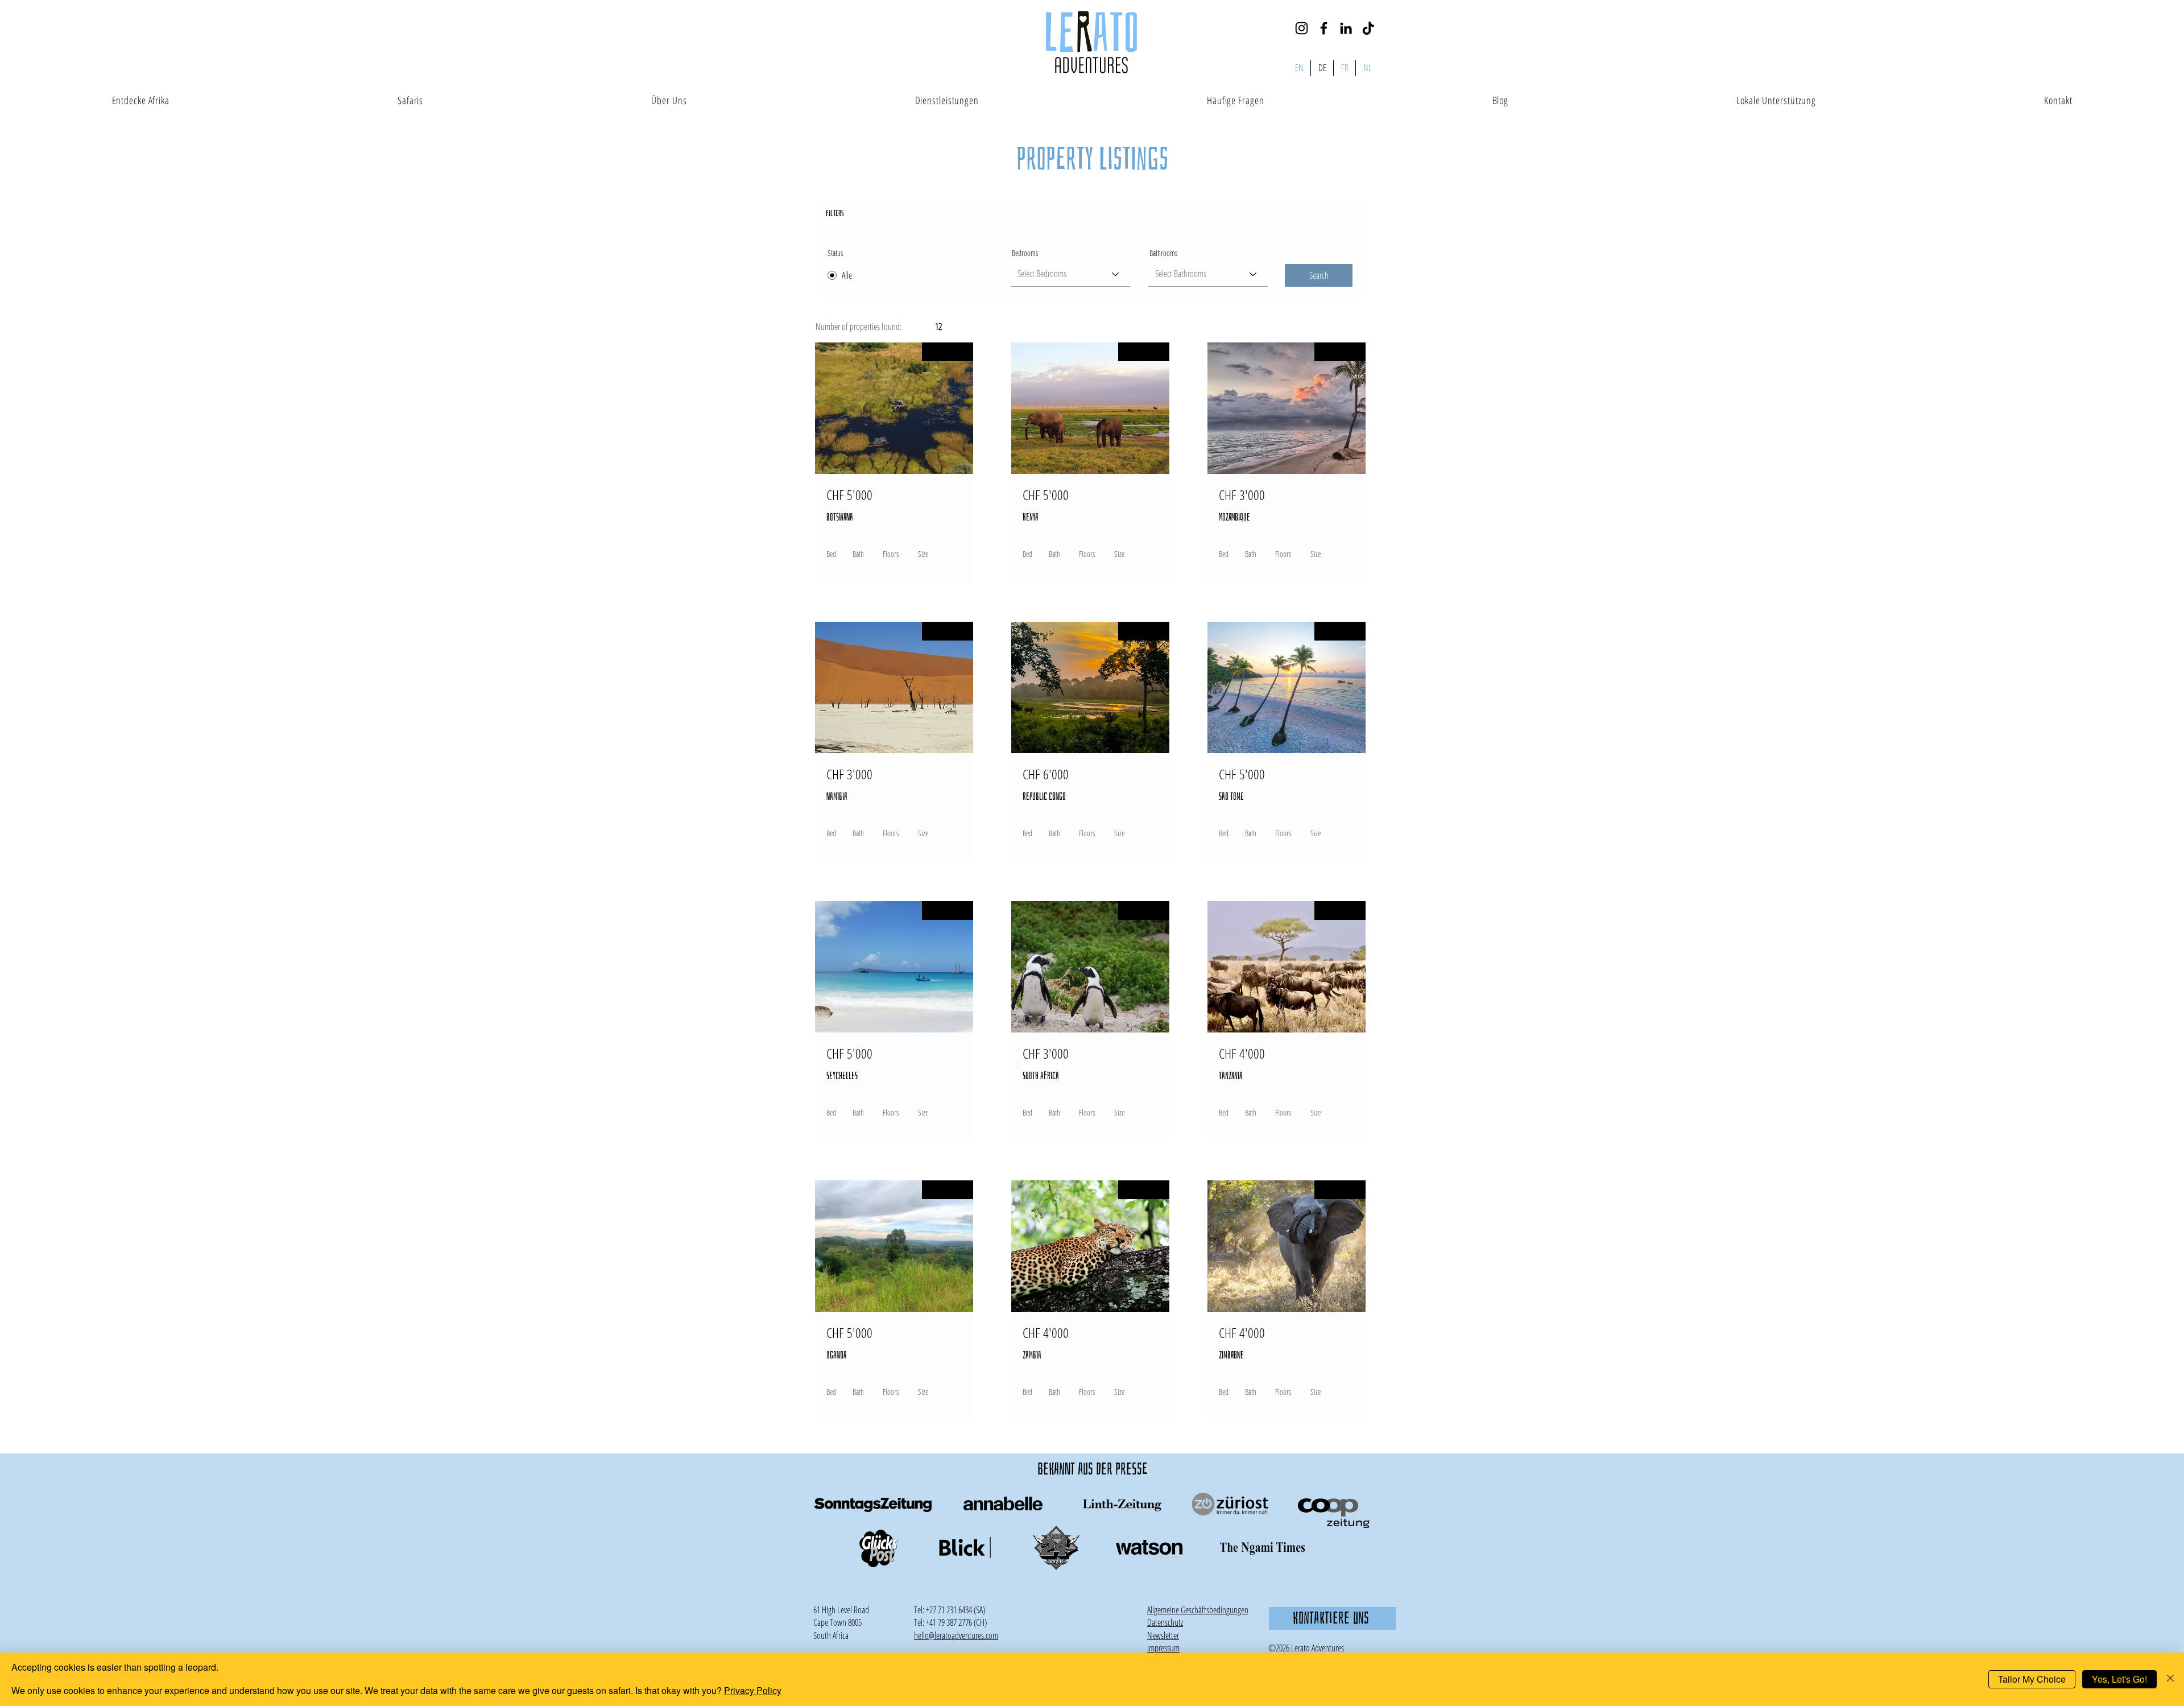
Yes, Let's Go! (2119, 1679)
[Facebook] (1324, 28)
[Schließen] (2170, 1679)
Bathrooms (1163, 253)
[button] (1163, 1635)
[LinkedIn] (1346, 28)
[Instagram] (1302, 28)
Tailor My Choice (2032, 1679)
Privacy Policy (753, 1690)
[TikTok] (1368, 28)
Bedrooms (1025, 253)
